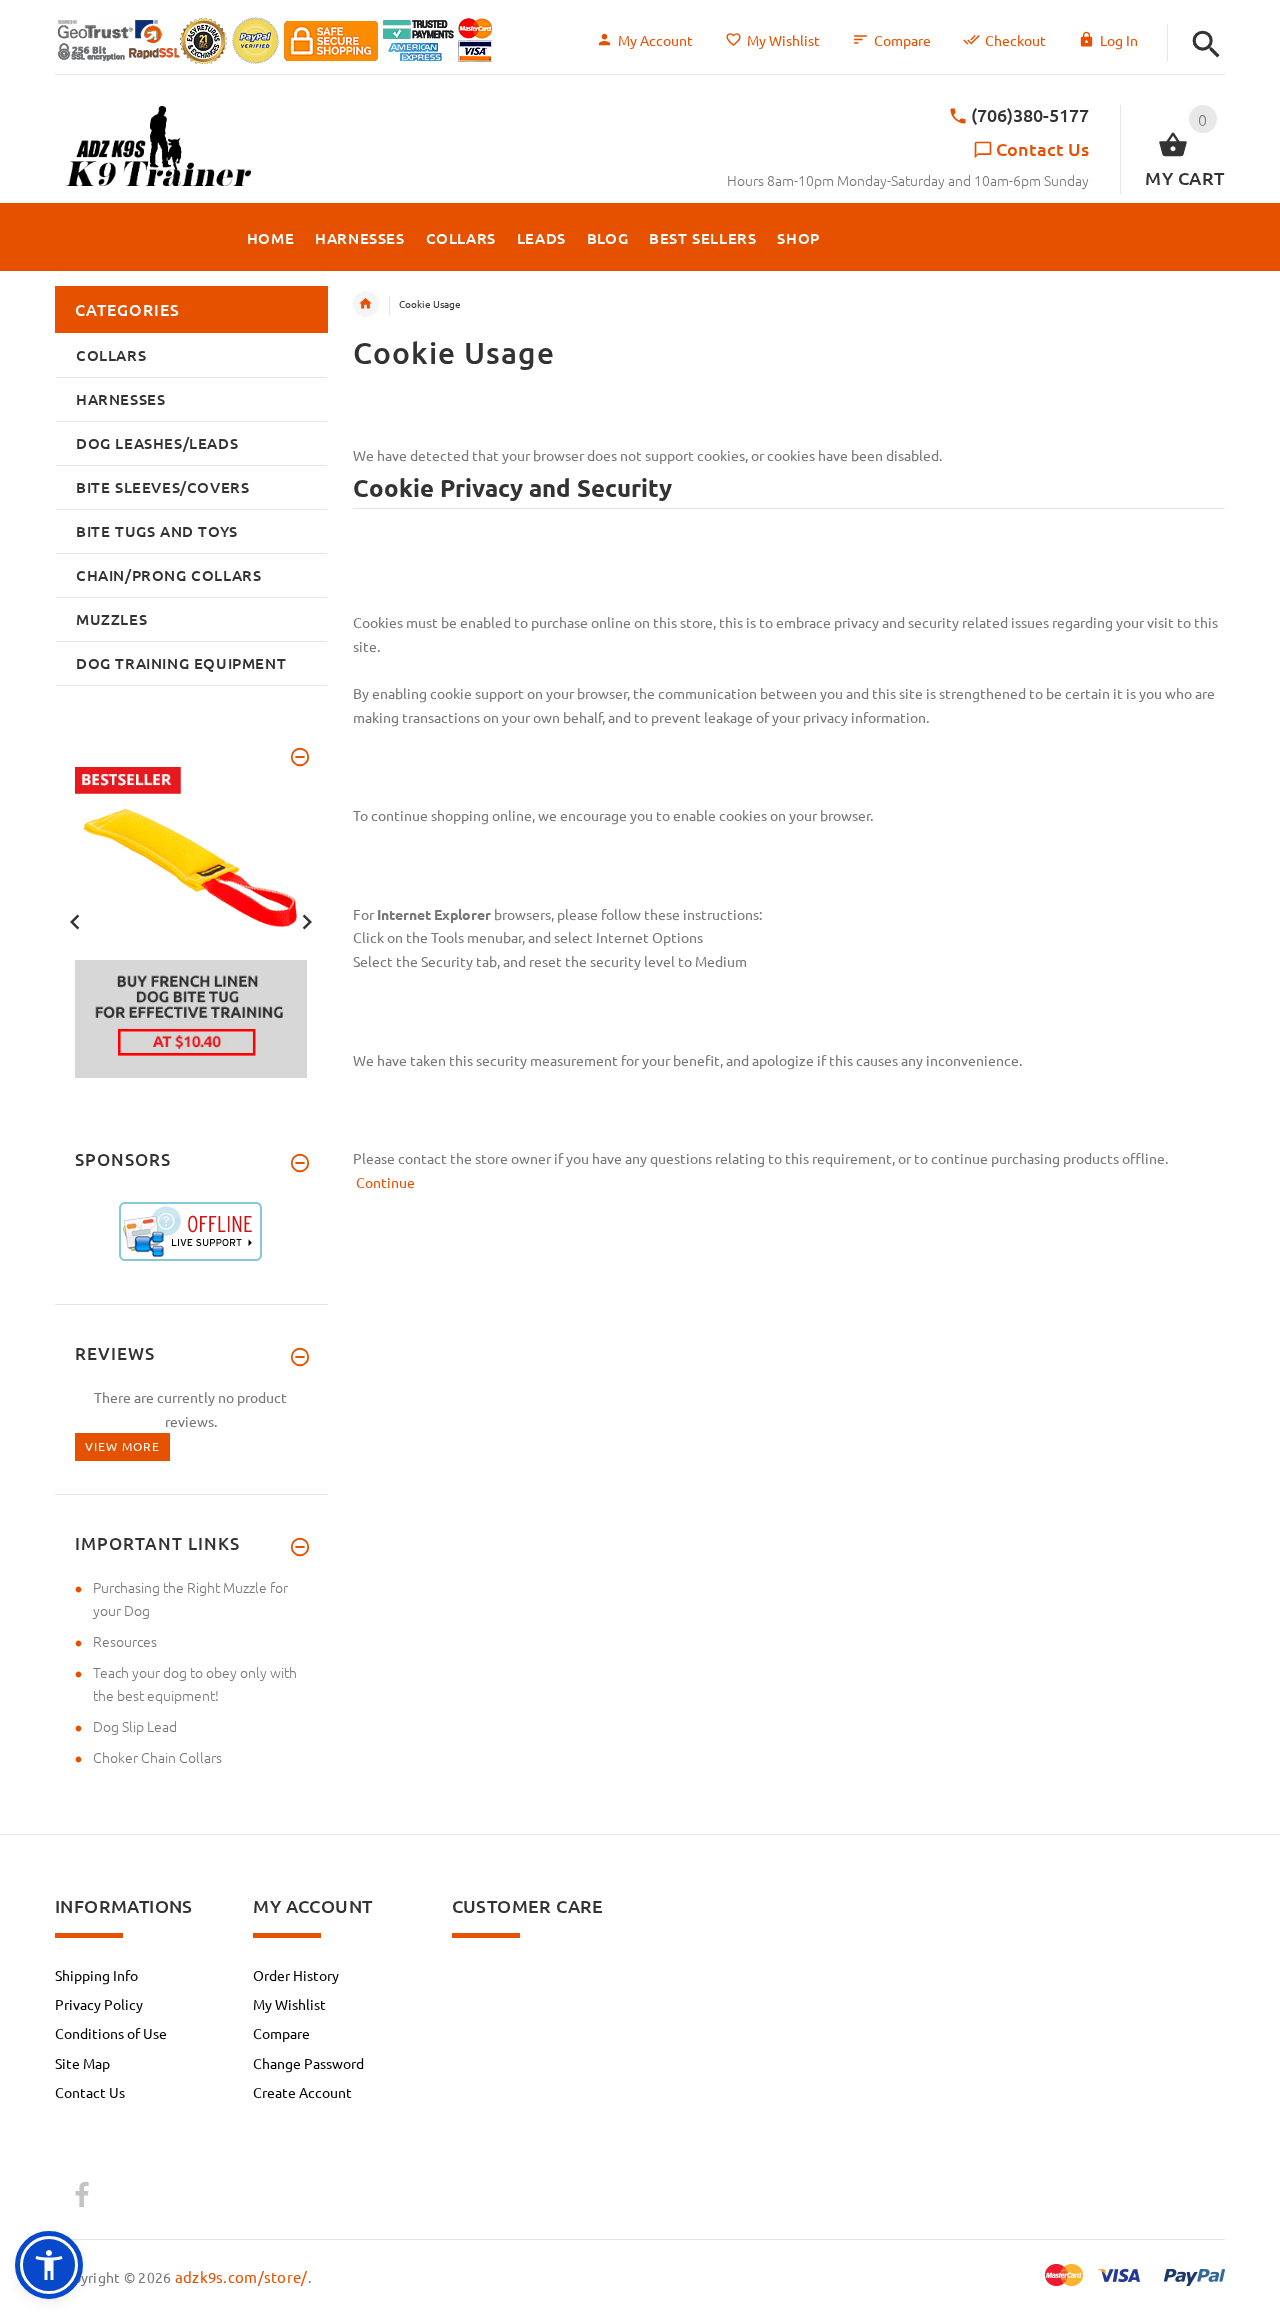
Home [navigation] (366, 304)
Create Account (302, 2092)
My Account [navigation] (655, 40)
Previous (75, 920)
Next (307, 920)
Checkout (1015, 40)
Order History (296, 1975)
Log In (1119, 40)
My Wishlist (783, 40)
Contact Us (1042, 148)
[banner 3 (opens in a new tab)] (191, 920)
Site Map (82, 2063)
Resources (125, 1641)
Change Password (308, 2063)
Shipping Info (96, 1975)
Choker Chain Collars (157, 1757)
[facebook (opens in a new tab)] (81, 2196)
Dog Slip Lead (135, 1726)
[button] (1206, 44)
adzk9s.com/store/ (241, 2276)
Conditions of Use (111, 2033)
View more (122, 1446)
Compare (902, 40)
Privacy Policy (99, 2004)
